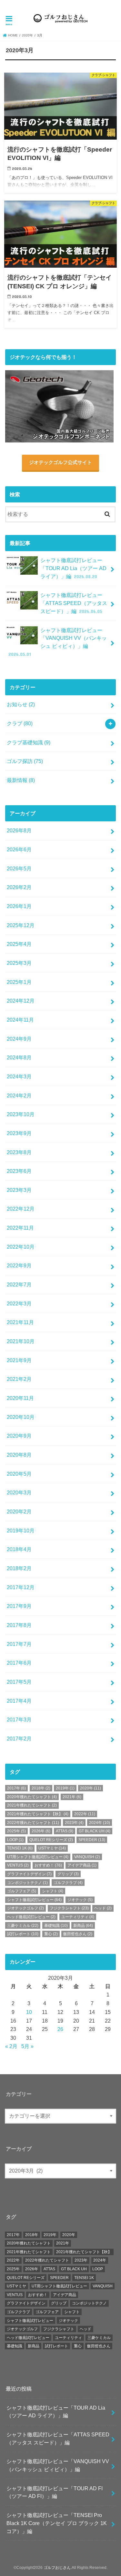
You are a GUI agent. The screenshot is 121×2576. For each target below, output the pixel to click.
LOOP (15, 1840)
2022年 (85, 1814)
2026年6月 (19, 849)
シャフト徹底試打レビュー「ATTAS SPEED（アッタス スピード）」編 (74, 603)
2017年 (16, 1788)
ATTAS (65, 1831)
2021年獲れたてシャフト (32, 1805)
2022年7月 (19, 1284)
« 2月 (11, 2046)
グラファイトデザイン (29, 1874)
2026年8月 (19, 830)
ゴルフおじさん (57, 2568)
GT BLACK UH (95, 1831)
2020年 (27, 35)
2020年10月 (21, 1417)
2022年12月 (21, 1209)
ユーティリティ (78, 1917)
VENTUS (18, 1865)
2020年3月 (19, 1492)
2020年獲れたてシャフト (32, 1797)
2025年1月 (19, 982)
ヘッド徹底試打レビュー (31, 1917)
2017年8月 (19, 1625)
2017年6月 (19, 1663)
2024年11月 (20, 1020)
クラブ (20, 723)
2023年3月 (19, 1190)
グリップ (68, 1874)
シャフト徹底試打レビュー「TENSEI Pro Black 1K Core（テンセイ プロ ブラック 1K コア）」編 (57, 2523)
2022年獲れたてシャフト (33, 1823)
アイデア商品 (82, 1865)
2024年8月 (19, 1057)
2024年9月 (19, 1039)
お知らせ (21, 704)
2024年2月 (19, 1095)
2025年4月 (19, 944)
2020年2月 (19, 1511)
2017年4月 (19, 1701)
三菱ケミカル (23, 1926)
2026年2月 (19, 887)
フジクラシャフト (69, 1908)
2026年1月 (19, 906)
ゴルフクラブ (68, 1883)
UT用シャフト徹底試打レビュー (38, 1857)
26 (60, 2029)
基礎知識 (56, 1926)
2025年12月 (21, 925)
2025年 (16, 1831)
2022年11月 (20, 1228)
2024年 (100, 1823)
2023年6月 (19, 1171)
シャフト (53, 1891)
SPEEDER (92, 1840)
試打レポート (23, 1934)
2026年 (41, 1831)
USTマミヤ (52, 1848)
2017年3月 (19, 1719)
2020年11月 (20, 1398)
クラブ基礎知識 (29, 742)
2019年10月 (21, 1531)
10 (29, 2012)
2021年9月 (19, 1360)
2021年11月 (20, 1322)
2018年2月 (19, 1568)
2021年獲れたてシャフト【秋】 (38, 1814)
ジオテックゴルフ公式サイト (60, 462)
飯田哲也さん (78, 1934)
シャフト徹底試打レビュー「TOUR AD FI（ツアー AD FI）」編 (55, 2492)
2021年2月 (19, 1379)
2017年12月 (21, 1587)
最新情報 (21, 780)
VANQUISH (87, 1857)
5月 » (27, 2046)
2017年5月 (19, 1682)
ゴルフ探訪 (25, 761)
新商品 (83, 1926)
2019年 (65, 1788)
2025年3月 (19, 963)
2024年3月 (19, 1076)
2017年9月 (19, 1606)
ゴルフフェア (22, 1891)
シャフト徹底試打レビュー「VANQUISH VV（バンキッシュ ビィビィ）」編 (58, 642)
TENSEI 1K (20, 1848)
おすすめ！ (48, 1865)
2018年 (41, 1788)
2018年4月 (19, 1549)
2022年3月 (19, 1303)
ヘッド (103, 1908)
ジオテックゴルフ (25, 1908)
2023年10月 (21, 1114)
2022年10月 (21, 1247)
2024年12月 (21, 1001)
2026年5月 (19, 868)
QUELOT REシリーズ (51, 1840)
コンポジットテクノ (27, 1883)
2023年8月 (19, 1152)
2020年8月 (19, 1455)
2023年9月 (19, 1133)
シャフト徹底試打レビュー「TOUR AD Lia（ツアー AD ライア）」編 (73, 568)
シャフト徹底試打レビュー (34, 1900)
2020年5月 (19, 1474)
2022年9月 (19, 1265)
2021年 (72, 1797)
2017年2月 (19, 1739)
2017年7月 (19, 1644)
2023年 (74, 1823)
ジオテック (80, 1900)
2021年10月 (21, 1341)
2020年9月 (19, 1436)
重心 (51, 1934)
